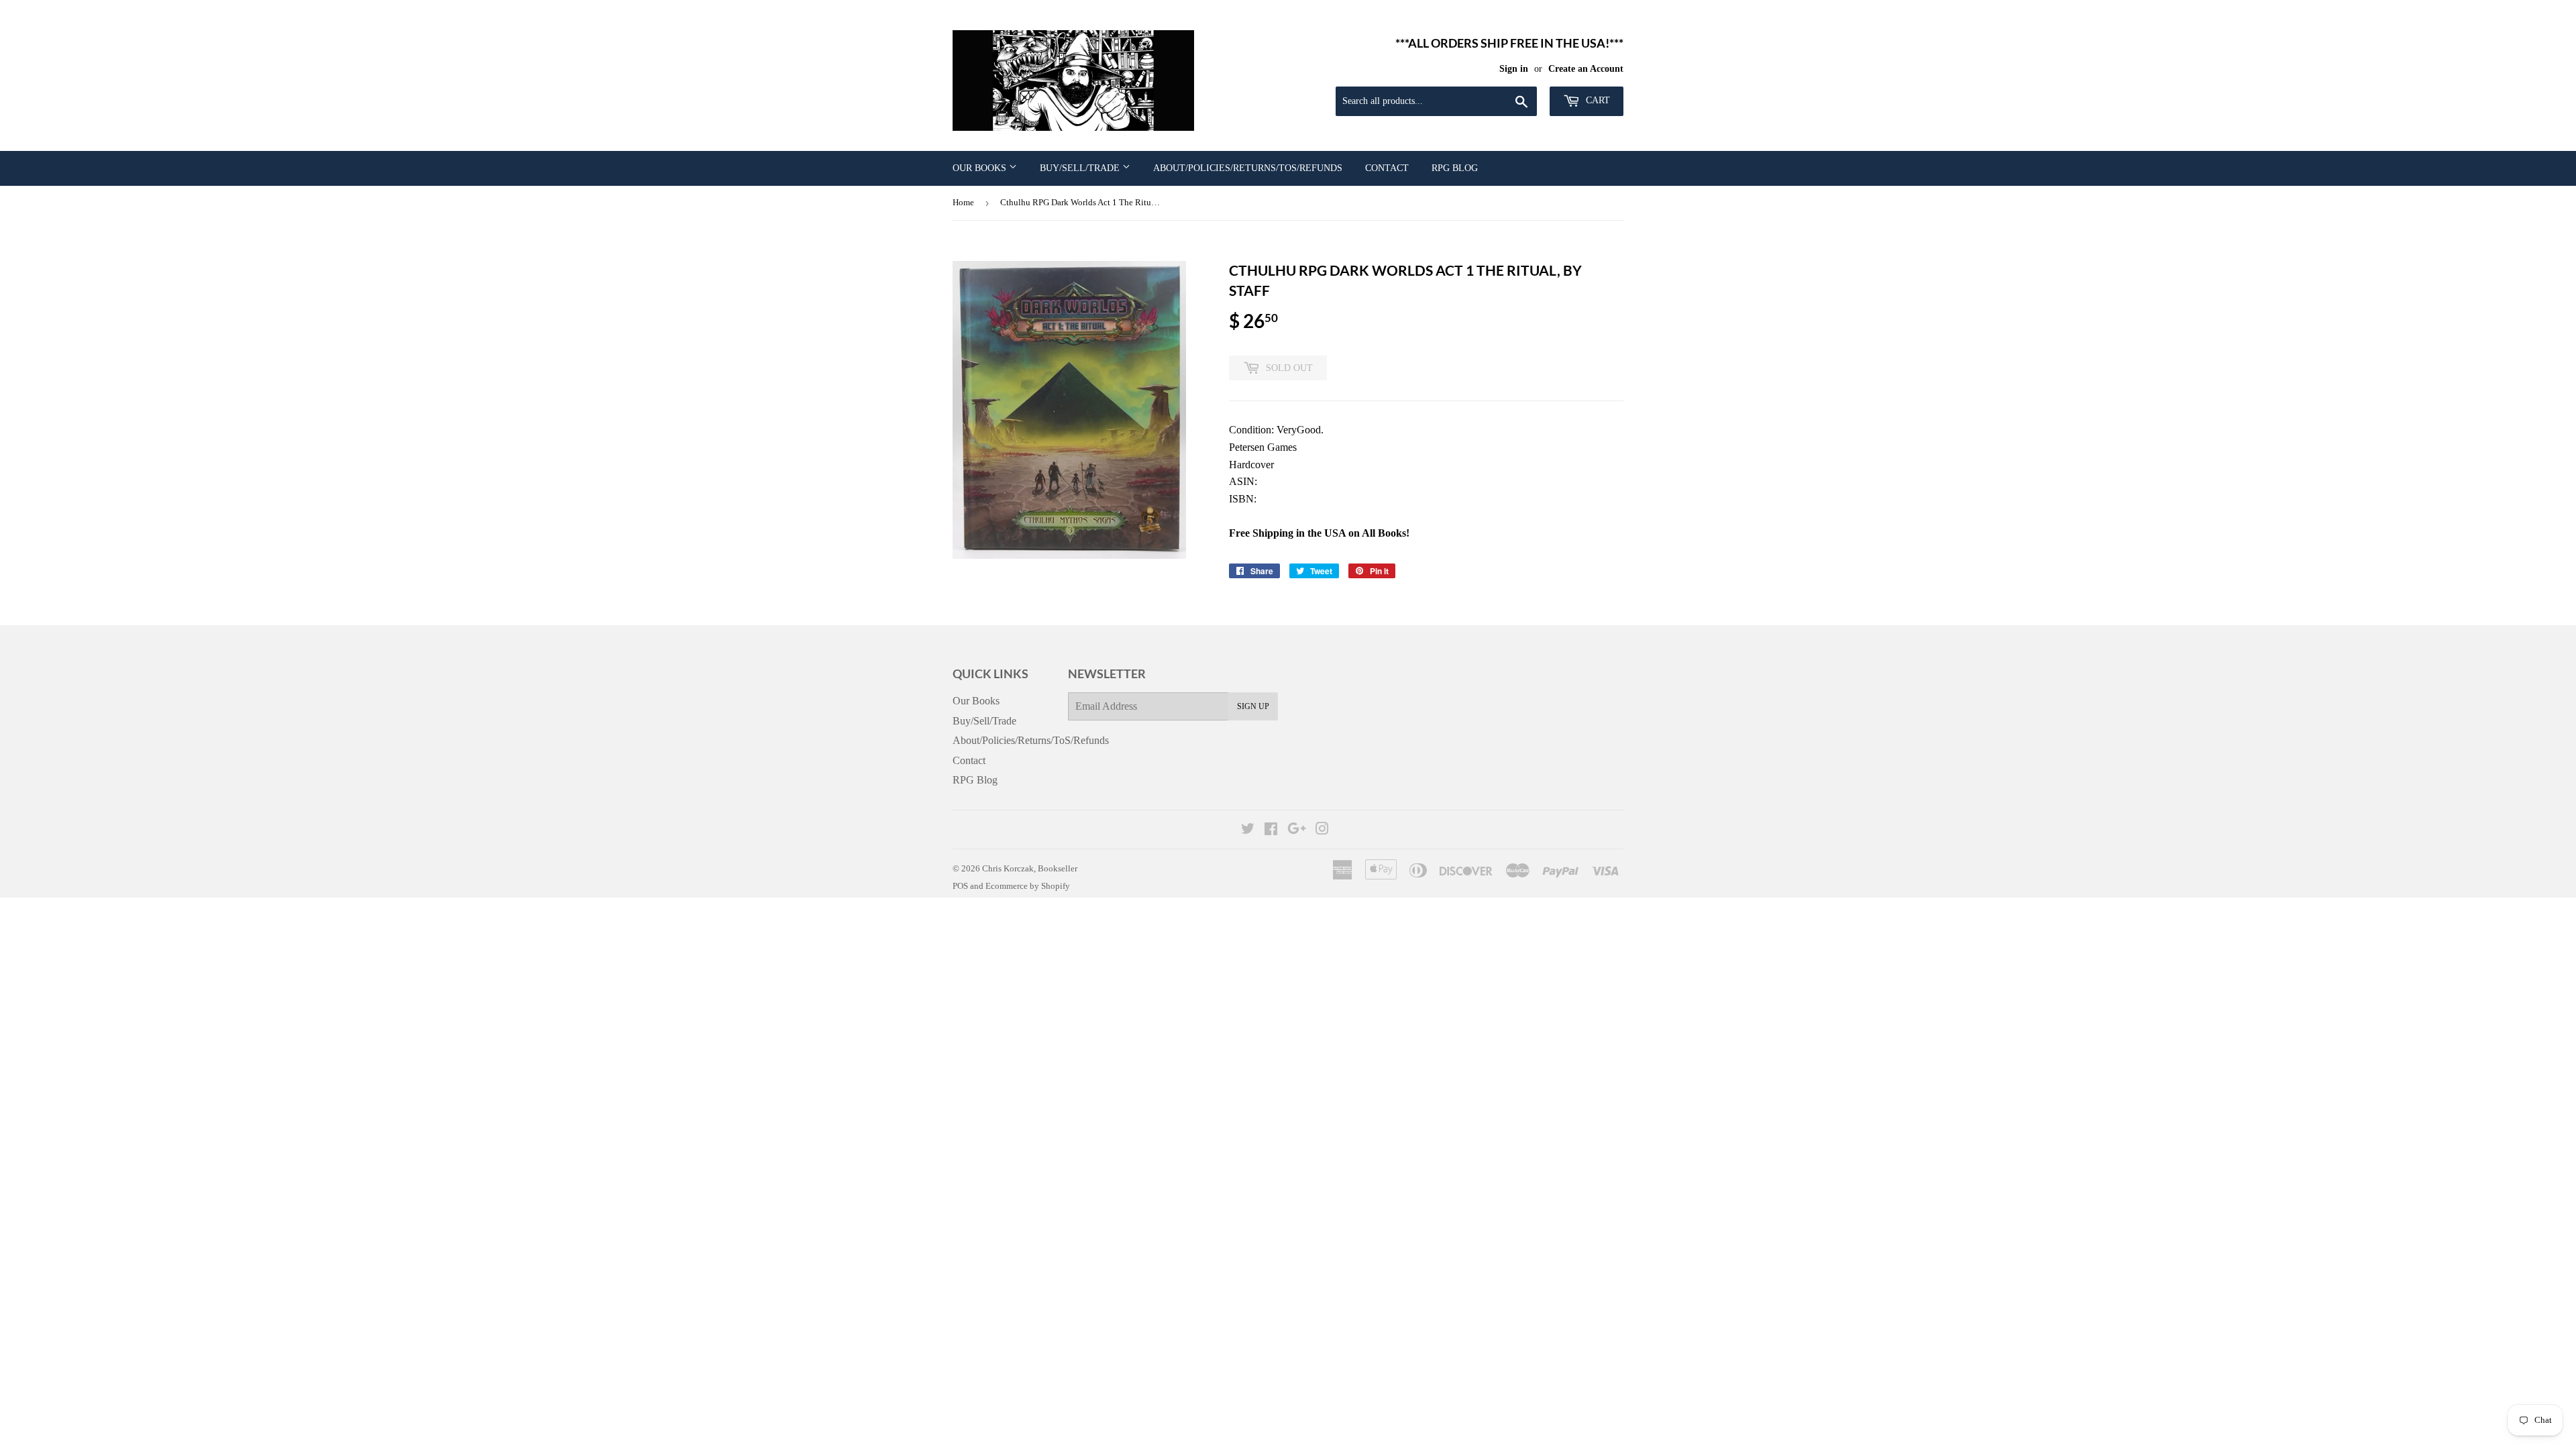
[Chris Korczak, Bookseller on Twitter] (1248, 830)
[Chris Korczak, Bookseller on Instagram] (1322, 830)
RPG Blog (1455, 168)
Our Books (981, 168)
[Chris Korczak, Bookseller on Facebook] (1271, 830)
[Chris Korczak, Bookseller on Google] (1297, 830)
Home (963, 202)
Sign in (1514, 69)
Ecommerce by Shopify (1028, 886)
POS (960, 886)
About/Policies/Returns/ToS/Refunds (1248, 168)
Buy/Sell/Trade (1081, 168)
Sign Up (1253, 706)
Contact (1387, 168)
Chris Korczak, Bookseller (1030, 868)
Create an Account (1586, 69)
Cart (1597, 100)
